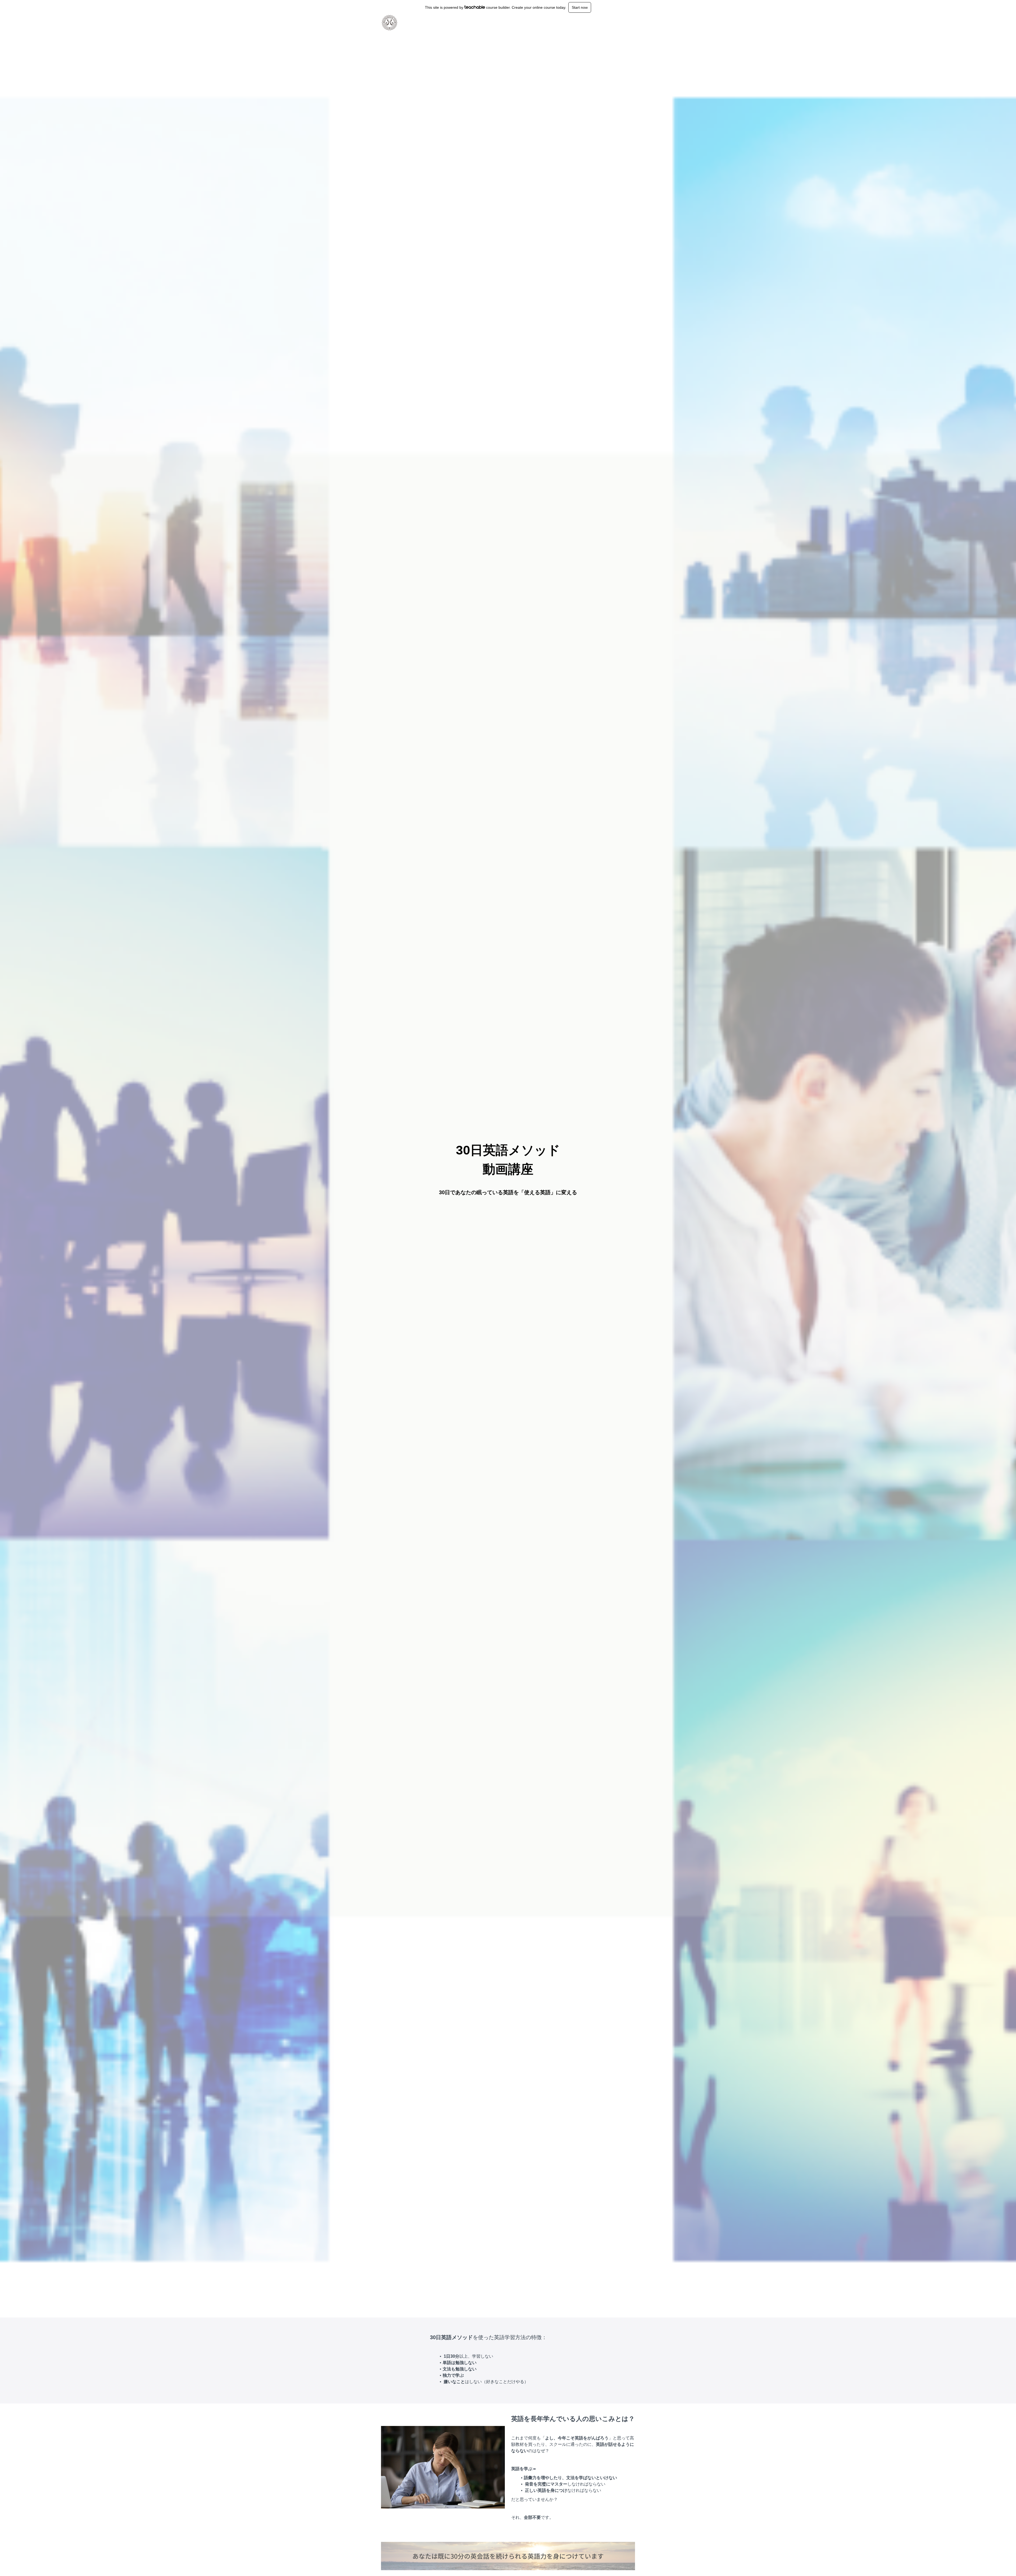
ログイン (616, 23)
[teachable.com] (475, 7)
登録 (631, 23)
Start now (580, 7)
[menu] (620, 23)
